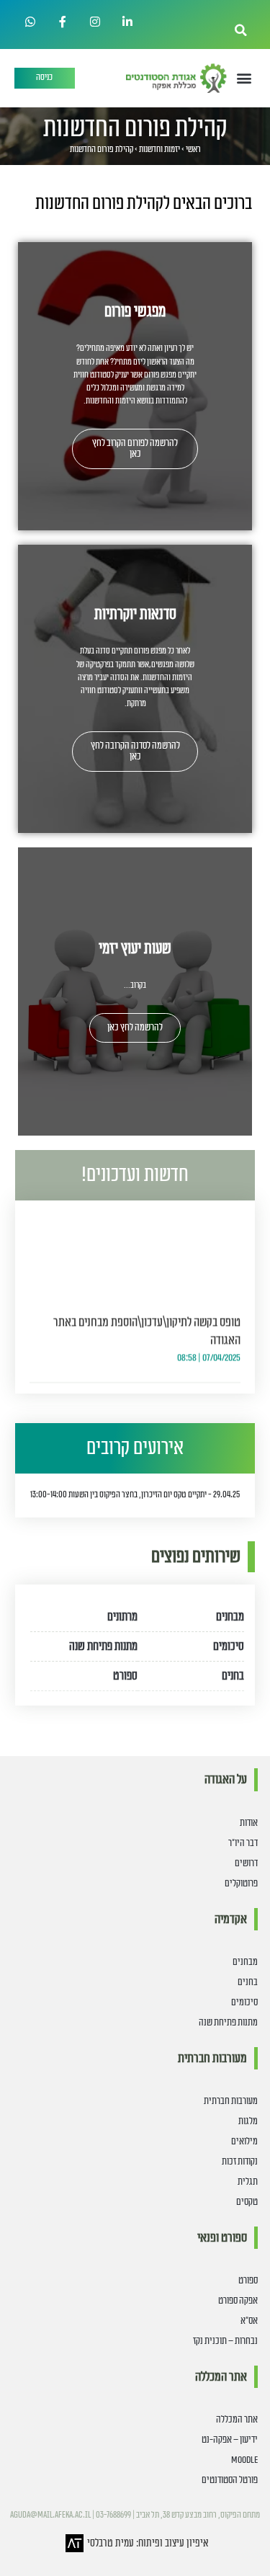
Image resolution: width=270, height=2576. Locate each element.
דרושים (246, 1863)
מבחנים (230, 1617)
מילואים (244, 2142)
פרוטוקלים (241, 1884)
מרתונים (122, 1617)
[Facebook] (63, 22)
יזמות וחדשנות (159, 150)
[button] (241, 30)
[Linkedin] (127, 22)
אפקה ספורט (238, 2301)
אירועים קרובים (135, 1448)
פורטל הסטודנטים (230, 2480)
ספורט (125, 1676)
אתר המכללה (237, 2420)
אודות (249, 1823)
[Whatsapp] (31, 22)
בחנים (233, 1676)
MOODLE (244, 2460)
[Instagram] (95, 22)
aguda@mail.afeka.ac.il (50, 2515)
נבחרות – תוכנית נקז (225, 2341)
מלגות (248, 2121)
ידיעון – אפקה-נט (230, 2440)
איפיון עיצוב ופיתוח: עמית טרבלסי (148, 2543)
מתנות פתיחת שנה (103, 1646)
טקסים (247, 2202)
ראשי (193, 150)
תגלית (248, 2182)
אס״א (249, 2321)
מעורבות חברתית (231, 2101)
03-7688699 (113, 2515)
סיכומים (229, 1646)
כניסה (44, 77)
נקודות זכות (240, 2162)
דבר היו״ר (243, 1843)
